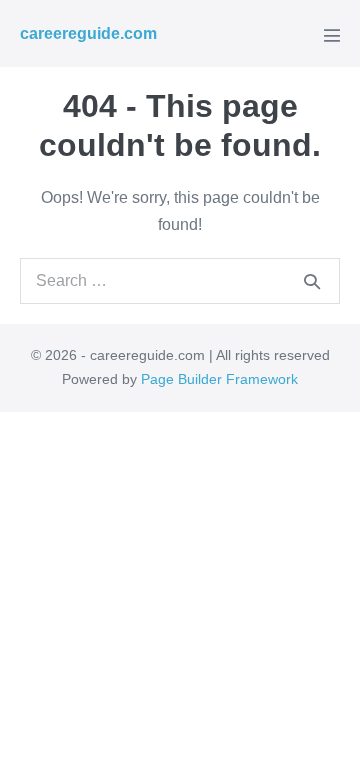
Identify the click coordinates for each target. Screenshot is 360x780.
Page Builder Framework (219, 379)
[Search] (312, 281)
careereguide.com (88, 33)
